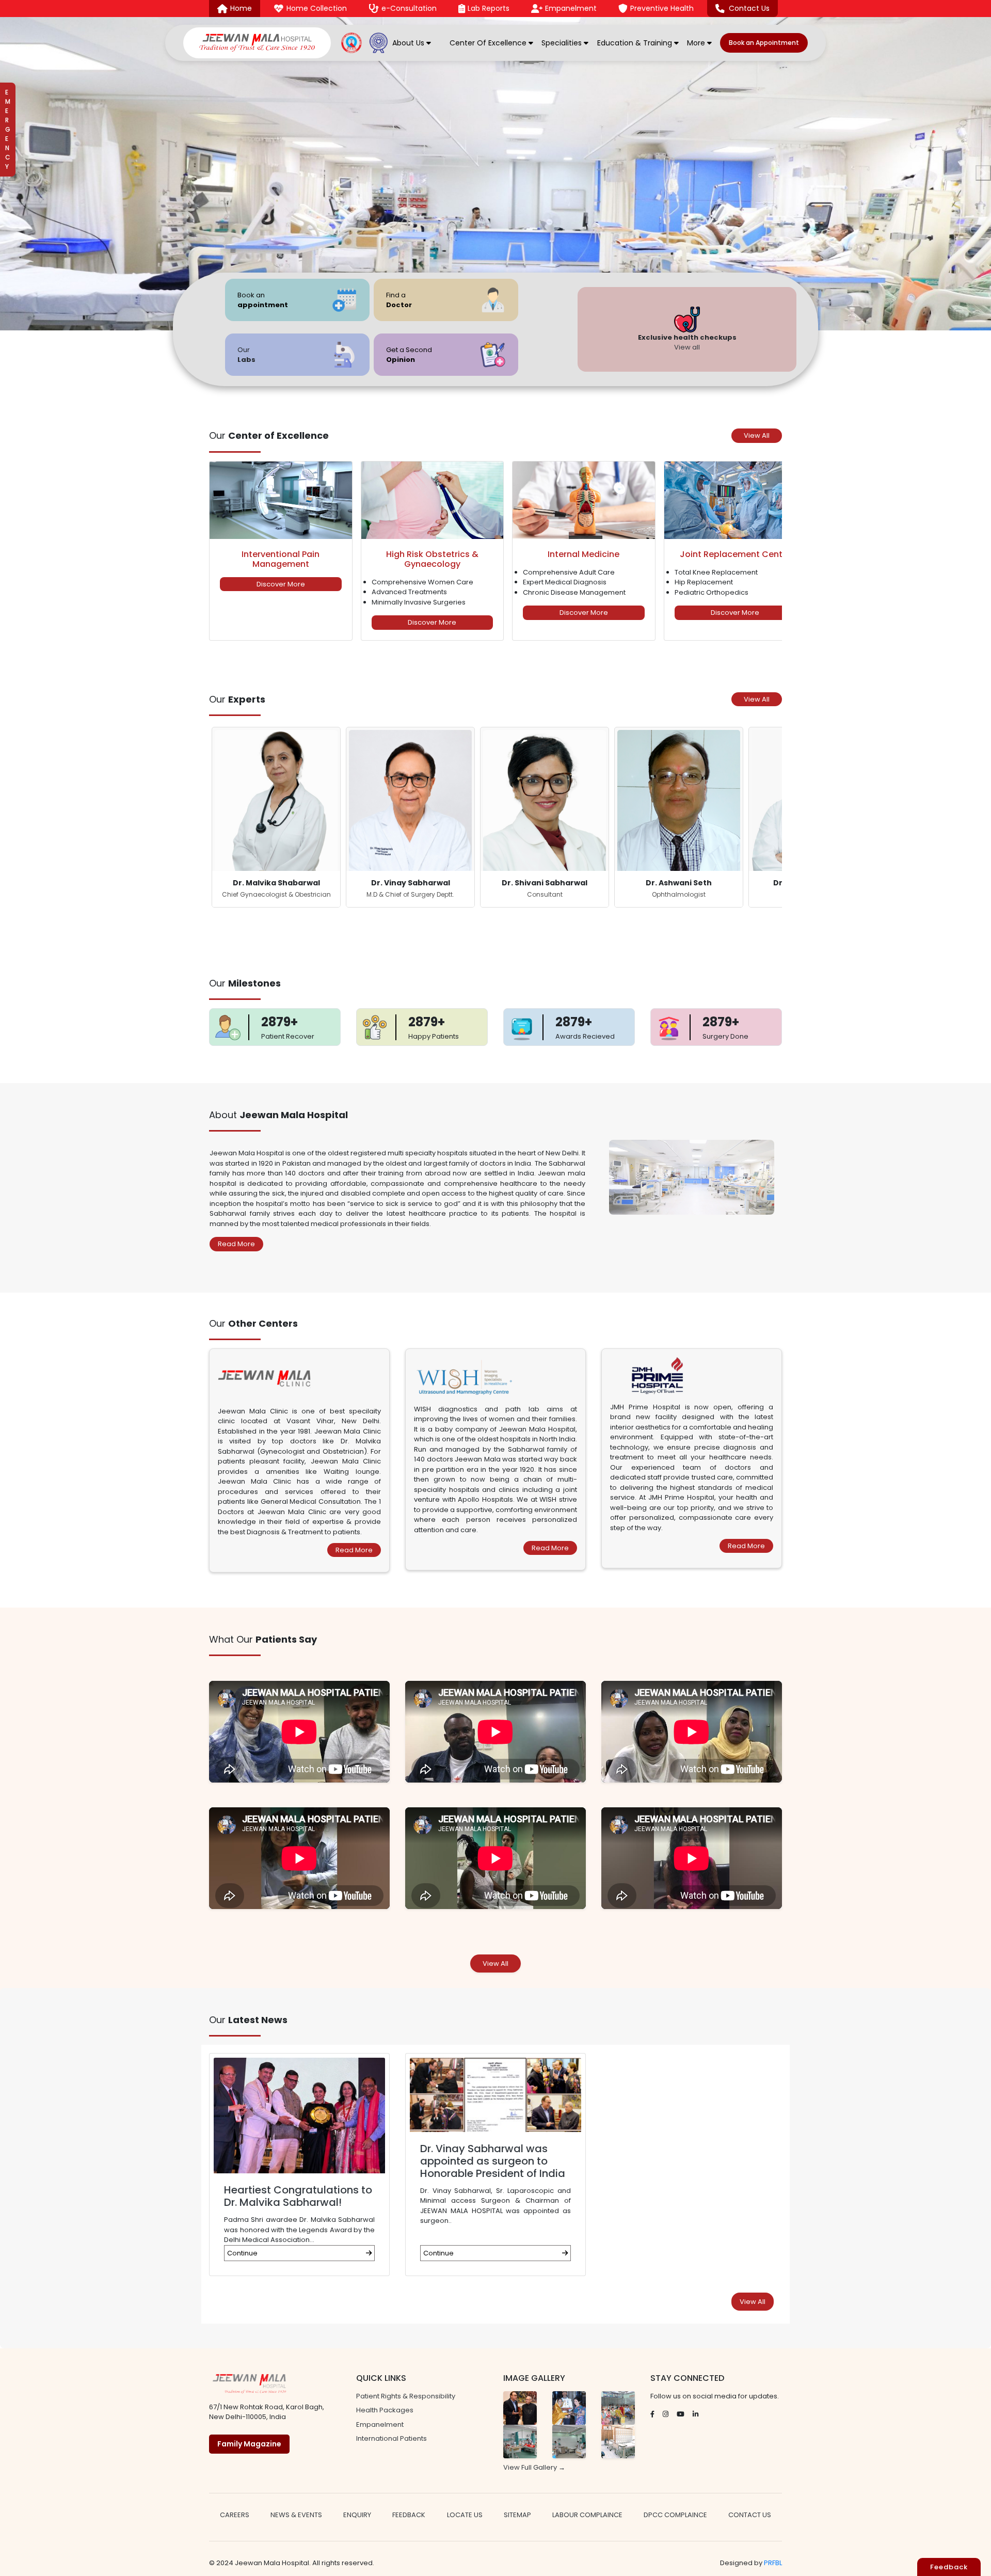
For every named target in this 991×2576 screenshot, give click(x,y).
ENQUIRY (357, 2515)
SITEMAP (517, 2515)
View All (757, 435)
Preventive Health (662, 8)
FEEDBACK (409, 2515)
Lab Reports (489, 8)
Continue (242, 2253)
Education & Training (636, 43)
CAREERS (235, 2515)
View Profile (276, 853)
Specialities (563, 43)
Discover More (281, 584)
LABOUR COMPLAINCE (587, 2515)
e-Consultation (409, 8)
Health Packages (385, 2410)
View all (687, 347)
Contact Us (749, 8)
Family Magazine (249, 2444)
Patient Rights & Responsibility (406, 2396)
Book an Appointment (764, 43)
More (697, 43)
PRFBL (773, 2563)
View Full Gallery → (534, 2467)
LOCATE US (465, 2515)
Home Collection (317, 8)
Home (241, 8)
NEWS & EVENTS (296, 2515)
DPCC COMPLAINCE (675, 2515)
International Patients (391, 2438)
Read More (236, 1244)
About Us (409, 43)
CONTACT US (750, 2515)
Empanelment (571, 8)
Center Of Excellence (489, 43)
